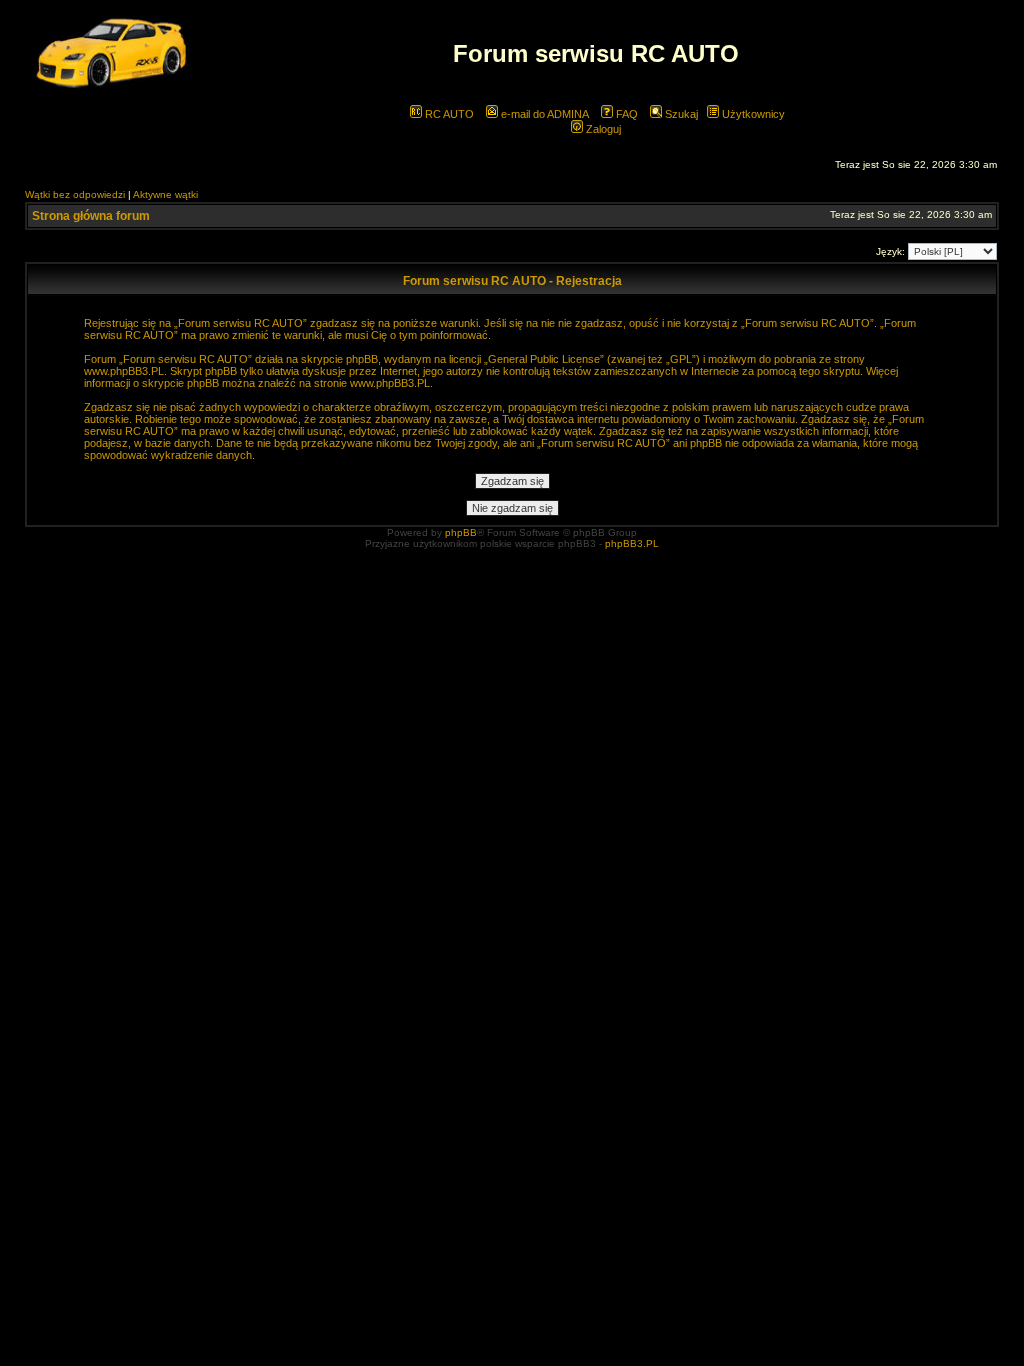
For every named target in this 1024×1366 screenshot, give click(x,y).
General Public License (544, 359)
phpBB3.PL (632, 543)
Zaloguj (602, 129)
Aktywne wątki (165, 194)
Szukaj (680, 114)
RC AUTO (448, 114)
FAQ (625, 114)
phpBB (461, 532)
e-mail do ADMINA (543, 114)
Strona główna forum (91, 216)
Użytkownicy (752, 114)
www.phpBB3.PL (124, 371)
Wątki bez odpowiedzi (75, 194)
